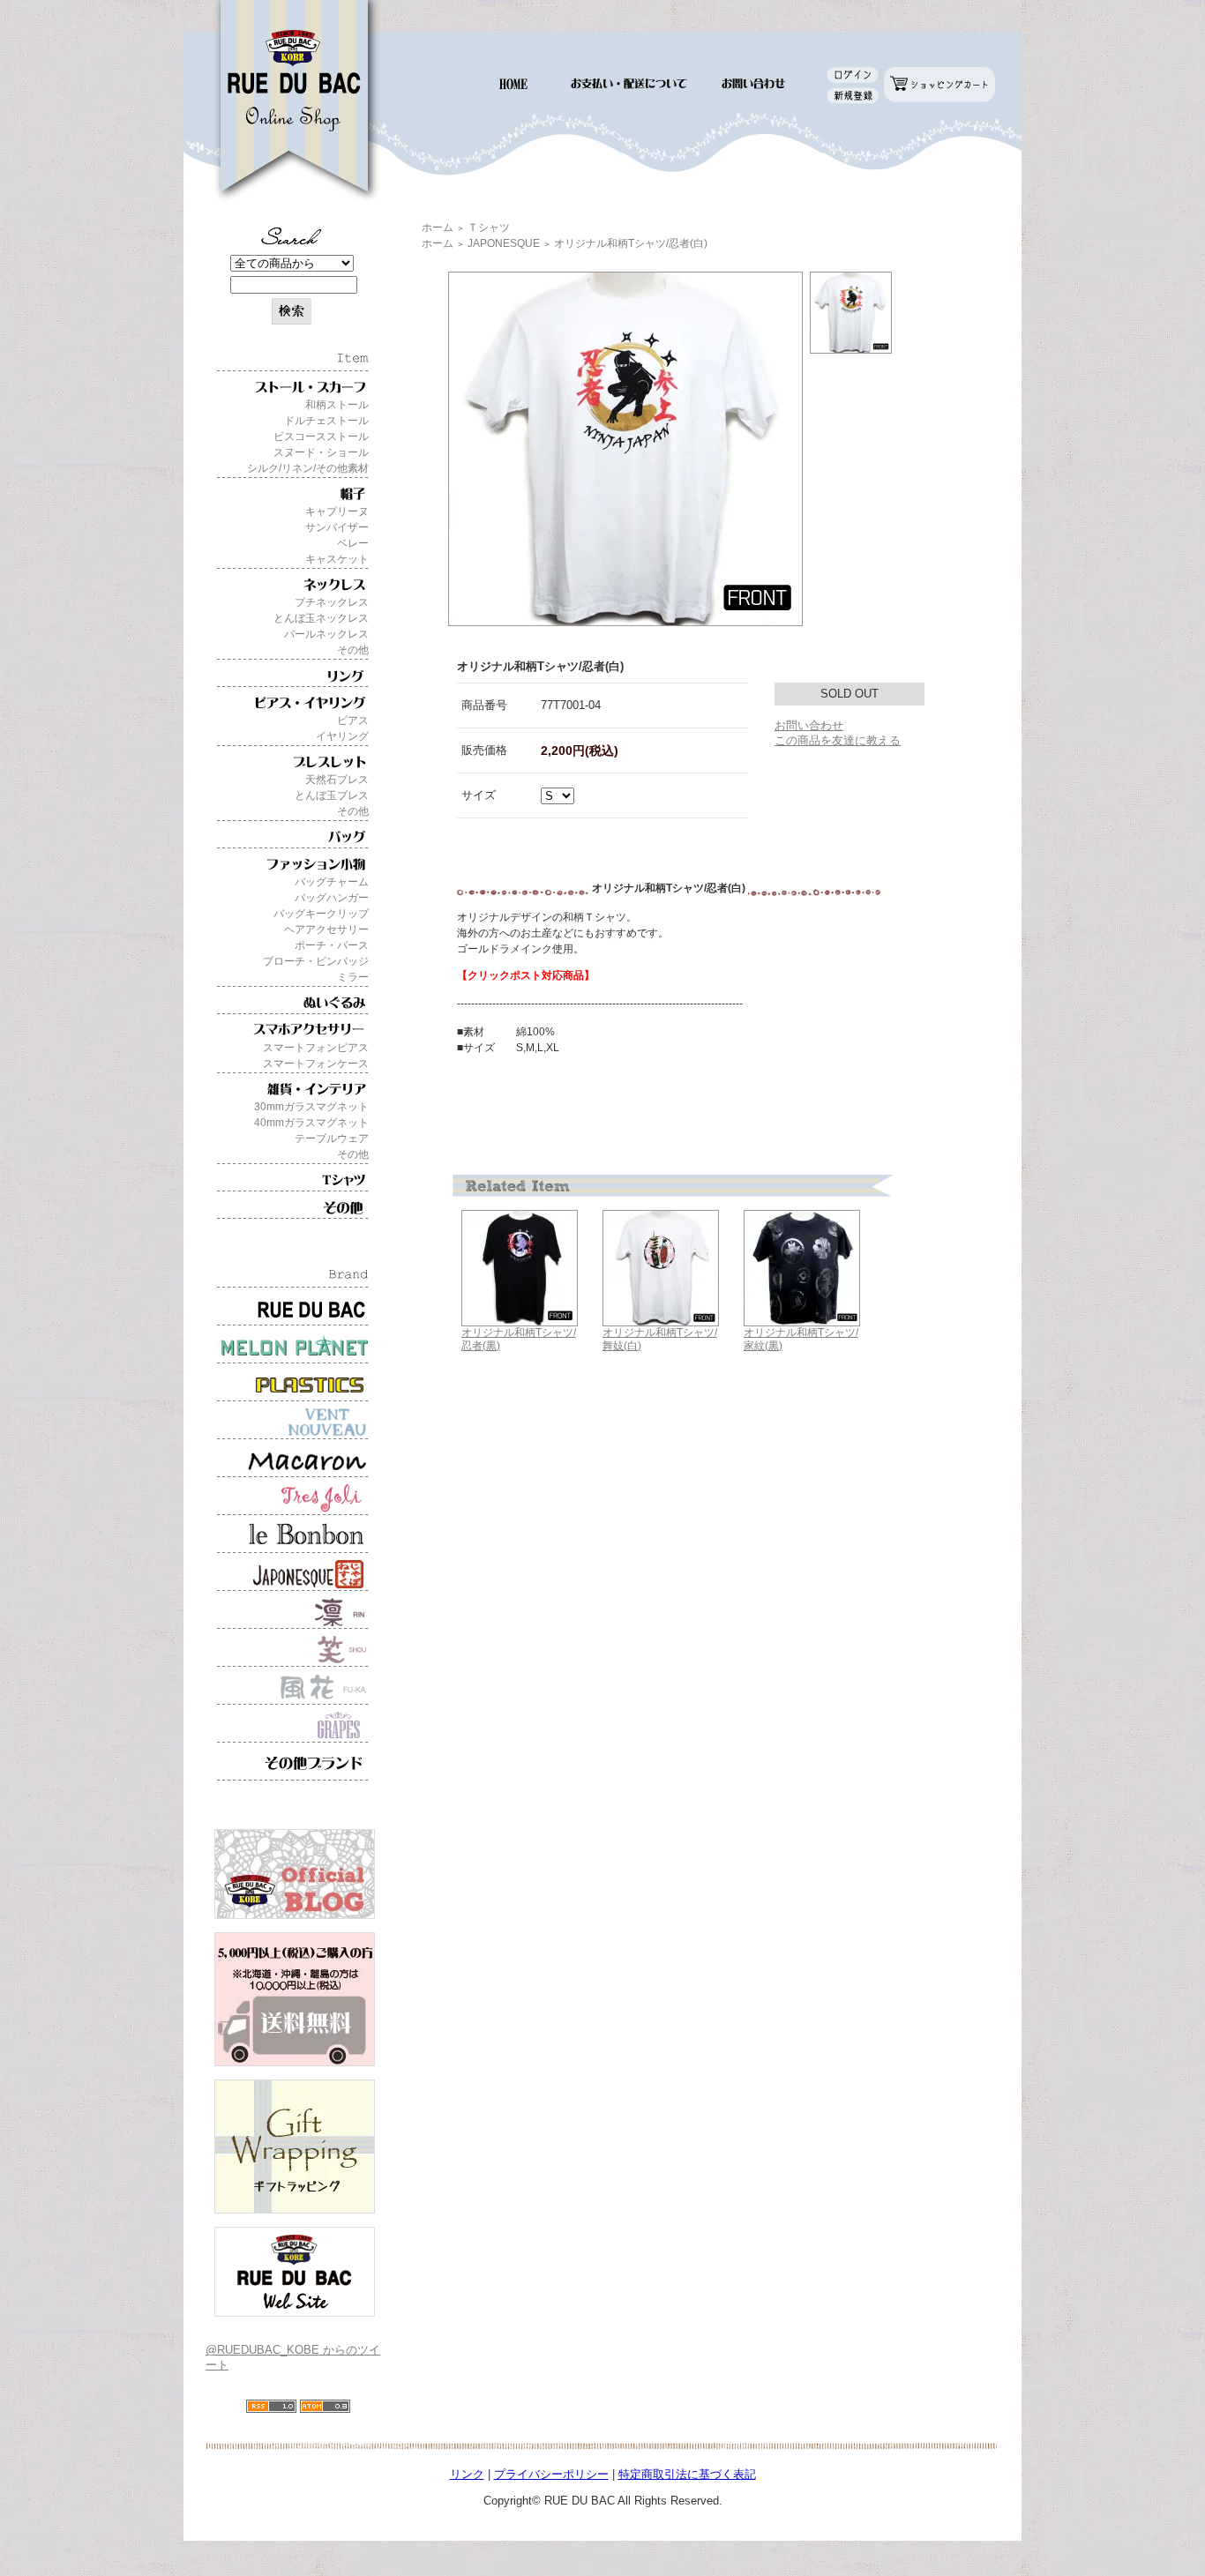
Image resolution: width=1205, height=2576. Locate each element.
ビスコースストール (321, 437)
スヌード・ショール (321, 452)
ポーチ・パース (332, 945)
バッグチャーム (332, 882)
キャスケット (337, 559)
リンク (467, 2474)
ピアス (353, 721)
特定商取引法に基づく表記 (687, 2474)
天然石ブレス (337, 780)
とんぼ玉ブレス (332, 795)
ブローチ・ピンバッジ (316, 961)
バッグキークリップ (321, 914)
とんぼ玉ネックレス (321, 618)
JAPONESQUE (504, 243)
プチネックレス (332, 602)
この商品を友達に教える (838, 740)
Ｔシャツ (489, 228)
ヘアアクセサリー (326, 930)
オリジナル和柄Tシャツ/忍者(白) (631, 243)
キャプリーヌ (337, 511)
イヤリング (342, 736)
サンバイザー (337, 527)
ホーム (438, 228)
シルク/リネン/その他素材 (308, 468)
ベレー (353, 543)
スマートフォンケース (316, 1064)
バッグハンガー (332, 898)
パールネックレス (326, 634)
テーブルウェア (332, 1139)
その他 (353, 650)
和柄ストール (337, 405)
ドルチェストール (326, 421)
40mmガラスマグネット (311, 1123)
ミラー (353, 977)
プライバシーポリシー (551, 2474)
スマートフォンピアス (316, 1048)
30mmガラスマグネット (311, 1107)
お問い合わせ (809, 725)
